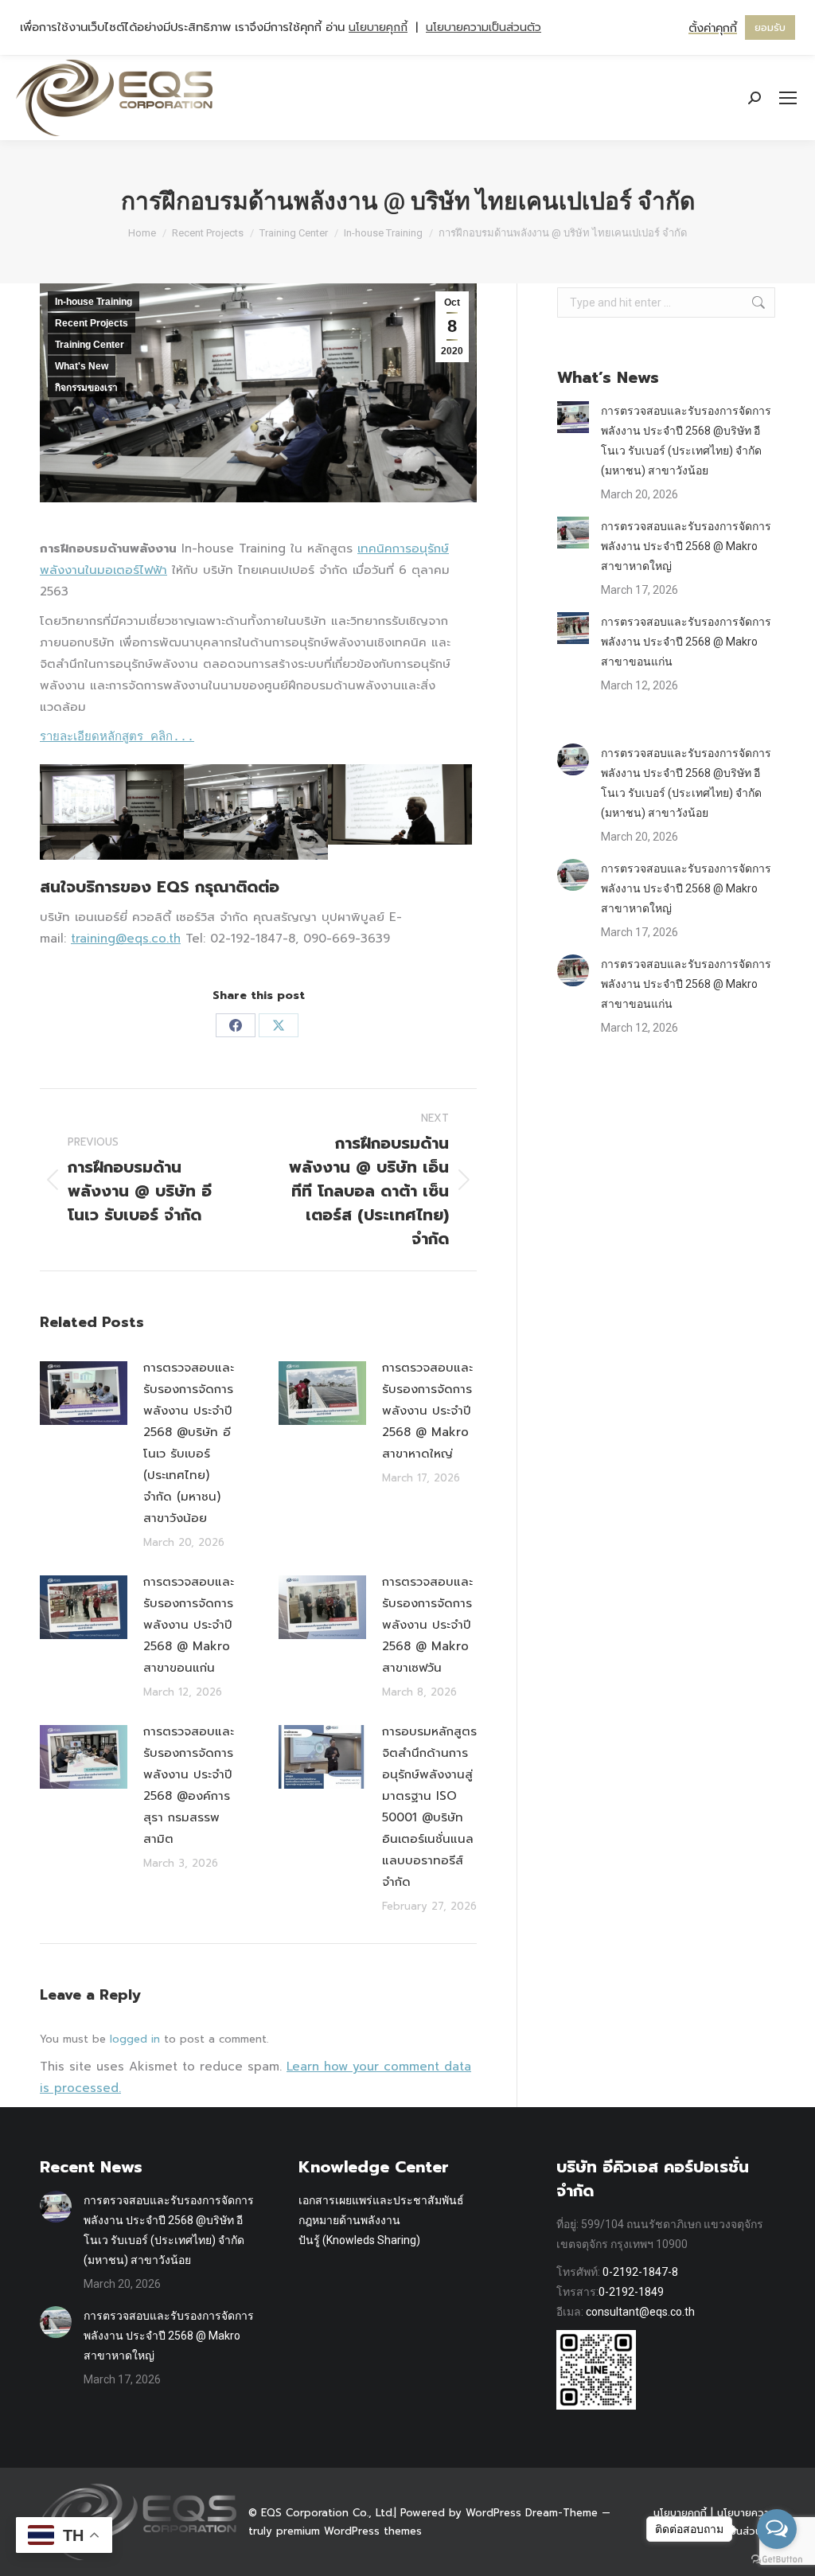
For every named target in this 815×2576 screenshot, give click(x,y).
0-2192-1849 (631, 2292)
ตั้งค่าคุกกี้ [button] (713, 28)
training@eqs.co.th (126, 939)
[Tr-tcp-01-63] (112, 812)
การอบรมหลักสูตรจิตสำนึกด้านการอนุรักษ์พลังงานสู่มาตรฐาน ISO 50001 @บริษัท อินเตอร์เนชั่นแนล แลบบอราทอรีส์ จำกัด (429, 1807)
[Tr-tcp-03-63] (400, 805)
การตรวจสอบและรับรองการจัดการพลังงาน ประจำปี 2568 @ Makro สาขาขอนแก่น (189, 1625)
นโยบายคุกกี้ (378, 27)
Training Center (90, 345)
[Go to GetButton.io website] (777, 2560)
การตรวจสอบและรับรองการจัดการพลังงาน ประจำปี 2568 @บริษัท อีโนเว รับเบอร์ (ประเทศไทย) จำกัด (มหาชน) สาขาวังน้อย (189, 1443)
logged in (135, 2039)
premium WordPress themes (349, 2531)
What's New (82, 366)
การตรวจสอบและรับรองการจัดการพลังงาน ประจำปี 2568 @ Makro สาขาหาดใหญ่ (427, 1411)
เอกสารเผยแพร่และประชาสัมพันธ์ (381, 2200)
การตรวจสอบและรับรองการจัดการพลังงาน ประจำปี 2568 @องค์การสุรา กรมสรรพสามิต (189, 1785)
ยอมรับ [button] (770, 27)
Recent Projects (92, 323)
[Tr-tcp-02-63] (256, 812)
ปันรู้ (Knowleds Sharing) (359, 2240)
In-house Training (94, 302)
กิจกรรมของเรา (86, 388)
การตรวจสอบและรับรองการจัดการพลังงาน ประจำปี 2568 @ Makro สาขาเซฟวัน (427, 1625)
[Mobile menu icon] (788, 98)
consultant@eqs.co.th (640, 2312)
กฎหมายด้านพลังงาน (349, 2220)
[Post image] (84, 1393)
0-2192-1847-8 (640, 2272)
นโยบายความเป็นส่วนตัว (484, 27)
